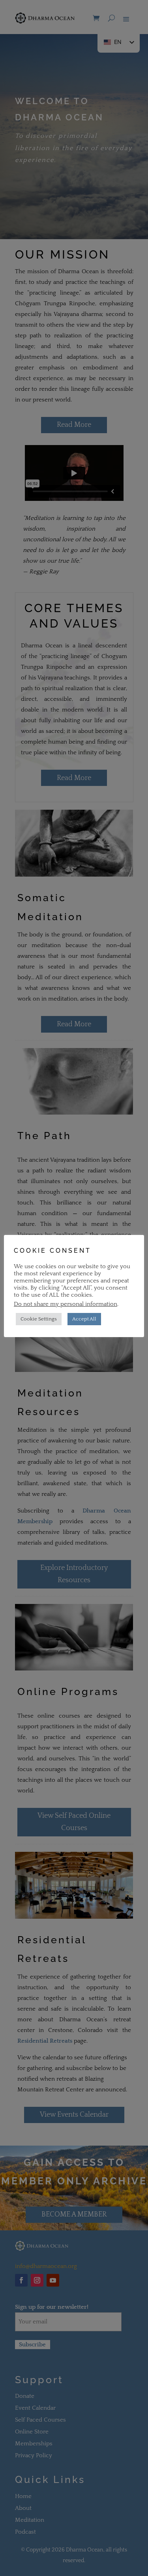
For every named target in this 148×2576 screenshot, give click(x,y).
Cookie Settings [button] (39, 1319)
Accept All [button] (84, 1319)
